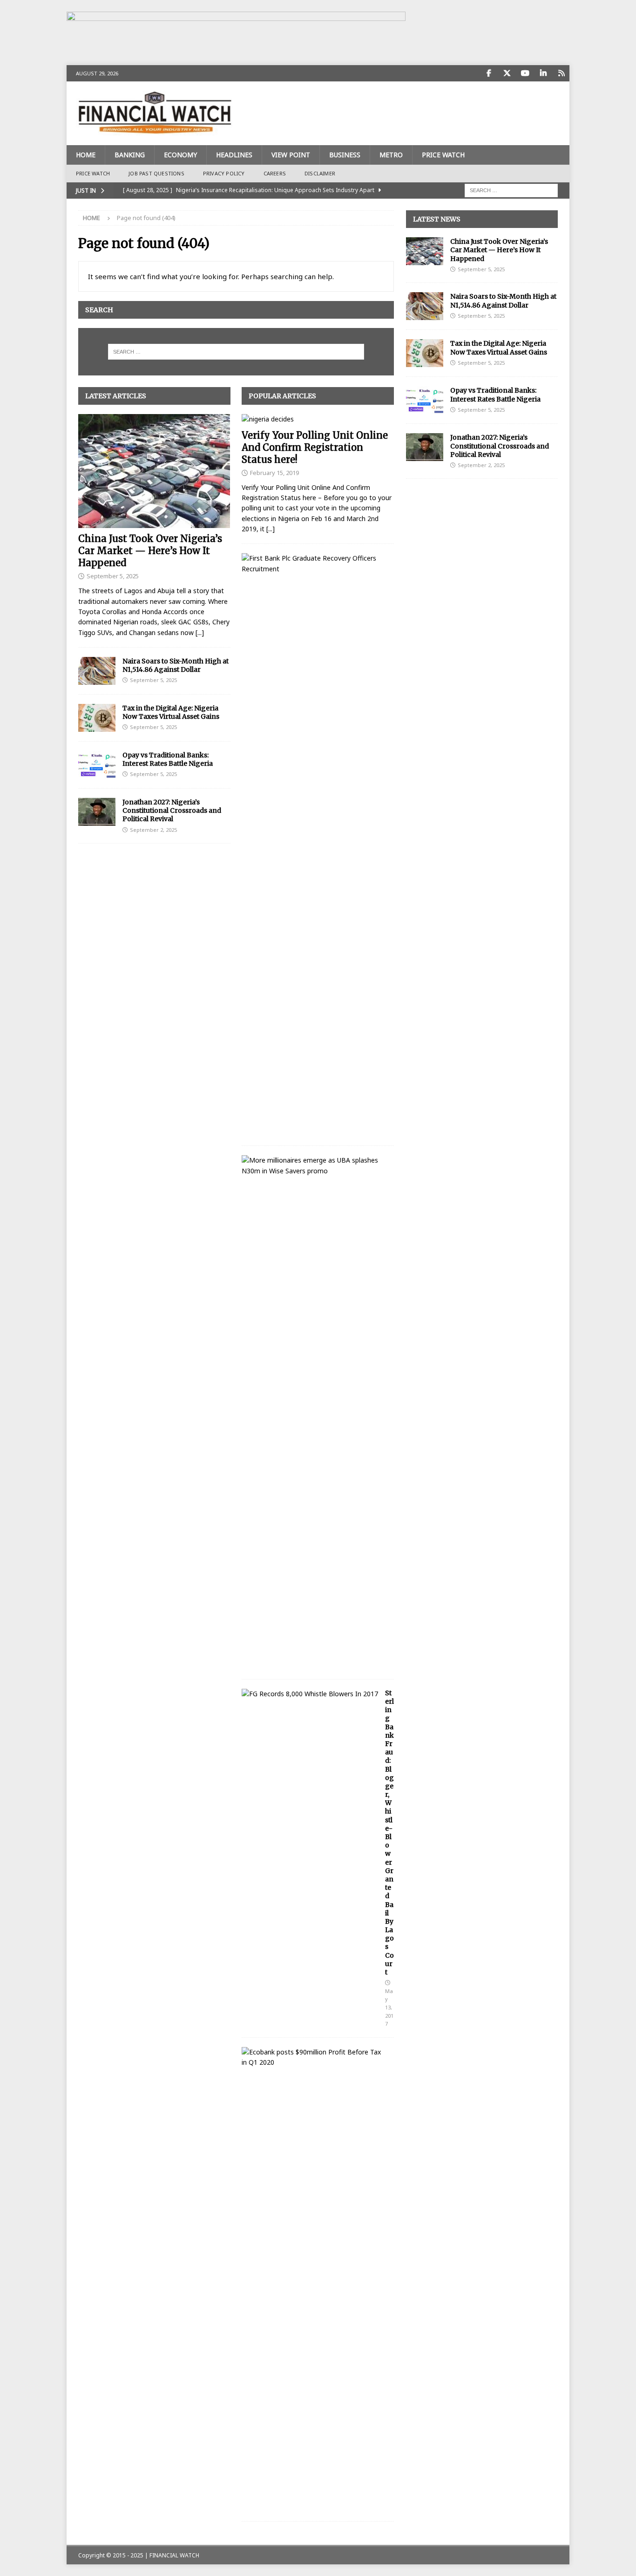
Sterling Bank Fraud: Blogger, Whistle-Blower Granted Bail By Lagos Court (389, 1833)
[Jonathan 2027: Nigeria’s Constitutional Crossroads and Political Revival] (97, 812)
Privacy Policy (224, 173)
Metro (391, 155)
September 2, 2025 (153, 830)
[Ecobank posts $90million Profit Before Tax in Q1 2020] (314, 2057)
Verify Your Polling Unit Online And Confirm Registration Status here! (315, 447)
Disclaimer (320, 173)
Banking (130, 155)
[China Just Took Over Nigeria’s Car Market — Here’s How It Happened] (154, 471)
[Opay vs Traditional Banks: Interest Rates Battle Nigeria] (97, 765)
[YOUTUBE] (525, 73)
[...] (200, 632)
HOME (86, 155)
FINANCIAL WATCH (174, 2555)
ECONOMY (180, 155)
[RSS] (561, 73)
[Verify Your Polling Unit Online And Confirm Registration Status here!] (318, 419)
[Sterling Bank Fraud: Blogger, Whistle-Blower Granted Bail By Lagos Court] (310, 1694)
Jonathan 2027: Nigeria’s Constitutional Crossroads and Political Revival (172, 810)
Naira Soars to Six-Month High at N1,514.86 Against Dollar (176, 665)
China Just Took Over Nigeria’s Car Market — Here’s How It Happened (150, 551)
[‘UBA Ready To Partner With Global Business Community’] (314, 1166)
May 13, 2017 (389, 2007)
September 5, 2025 (113, 576)
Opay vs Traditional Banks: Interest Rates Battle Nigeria (168, 759)
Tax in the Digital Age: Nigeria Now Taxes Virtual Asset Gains (171, 712)
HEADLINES (234, 155)
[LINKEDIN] (543, 73)
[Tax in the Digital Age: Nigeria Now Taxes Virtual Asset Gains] (97, 718)
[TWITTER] (507, 73)
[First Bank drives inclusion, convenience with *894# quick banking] (314, 564)
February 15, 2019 (274, 473)
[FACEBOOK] (489, 73)
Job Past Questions (156, 173)
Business (345, 155)
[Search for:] (511, 190)
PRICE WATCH (443, 155)
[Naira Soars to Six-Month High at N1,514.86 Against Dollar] (97, 671)
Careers (275, 173)
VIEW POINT (291, 155)
